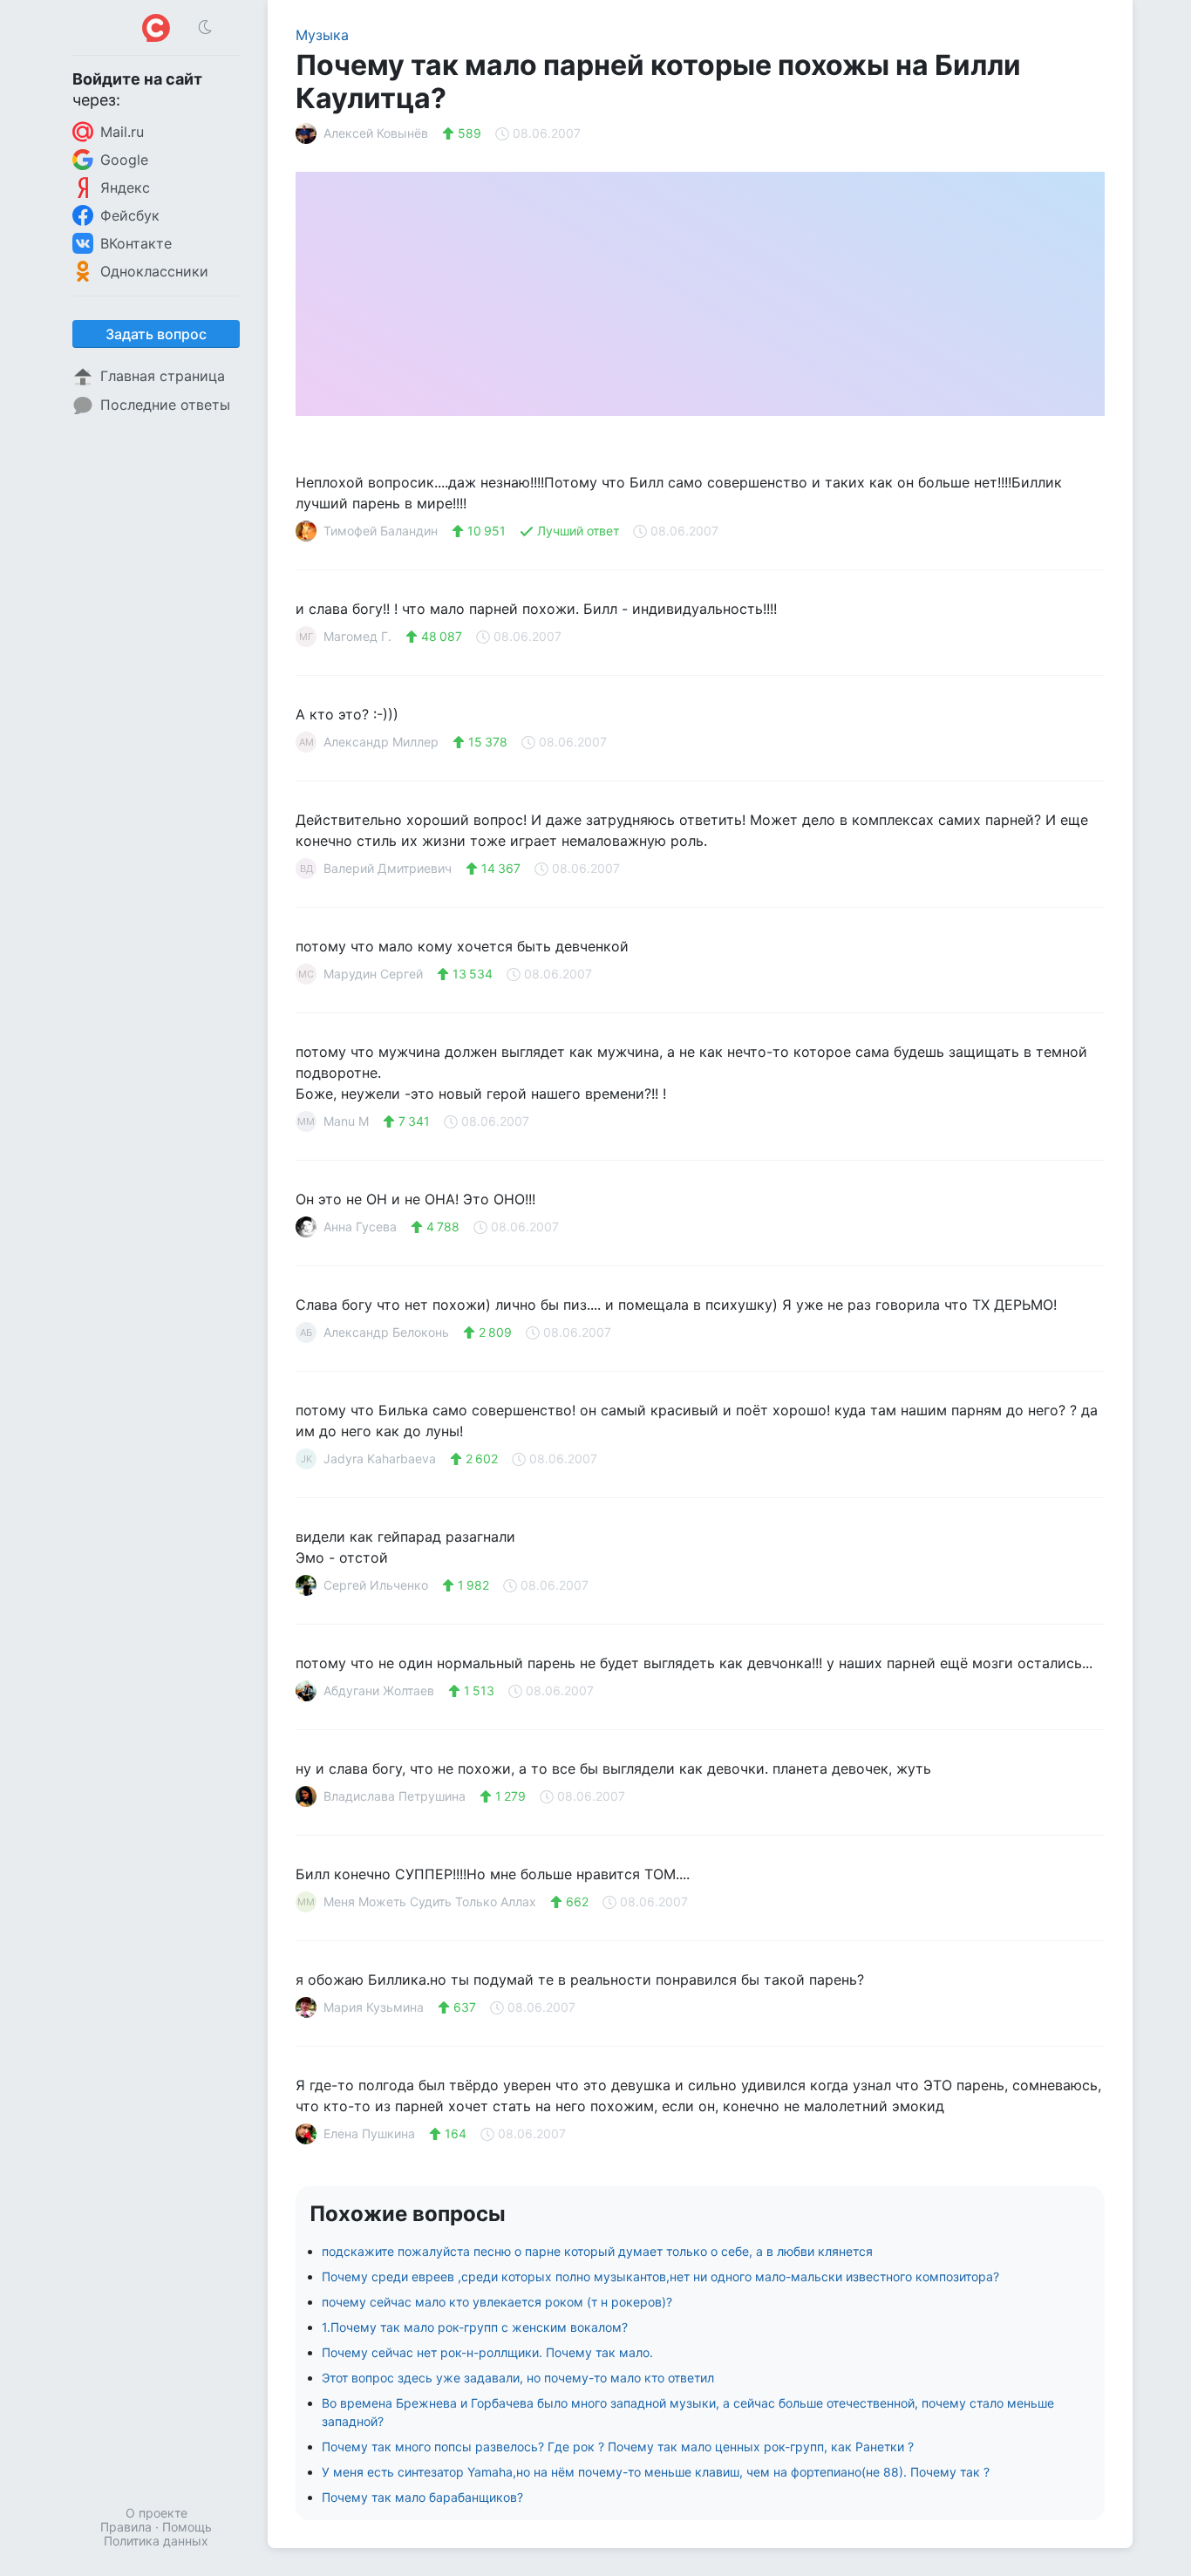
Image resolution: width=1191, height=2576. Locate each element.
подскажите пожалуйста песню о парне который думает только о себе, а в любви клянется (597, 2251)
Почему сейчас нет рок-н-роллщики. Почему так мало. (487, 2352)
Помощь (187, 2527)
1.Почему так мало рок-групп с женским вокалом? (475, 2327)
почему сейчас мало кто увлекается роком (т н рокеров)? (497, 2302)
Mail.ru (122, 132)
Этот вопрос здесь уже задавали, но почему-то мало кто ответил (518, 2378)
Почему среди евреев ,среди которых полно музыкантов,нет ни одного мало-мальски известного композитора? (660, 2276)
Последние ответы (165, 405)
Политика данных (156, 2541)
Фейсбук (130, 215)
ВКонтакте (136, 243)
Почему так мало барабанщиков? (422, 2497)
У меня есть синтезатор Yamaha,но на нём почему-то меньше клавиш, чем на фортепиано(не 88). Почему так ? (656, 2472)
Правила (126, 2527)
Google (124, 160)
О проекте (157, 2513)
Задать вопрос (156, 334)
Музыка (322, 35)
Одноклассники (154, 271)
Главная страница (163, 376)
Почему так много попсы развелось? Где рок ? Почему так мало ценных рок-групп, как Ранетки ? (618, 2447)
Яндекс (125, 187)
